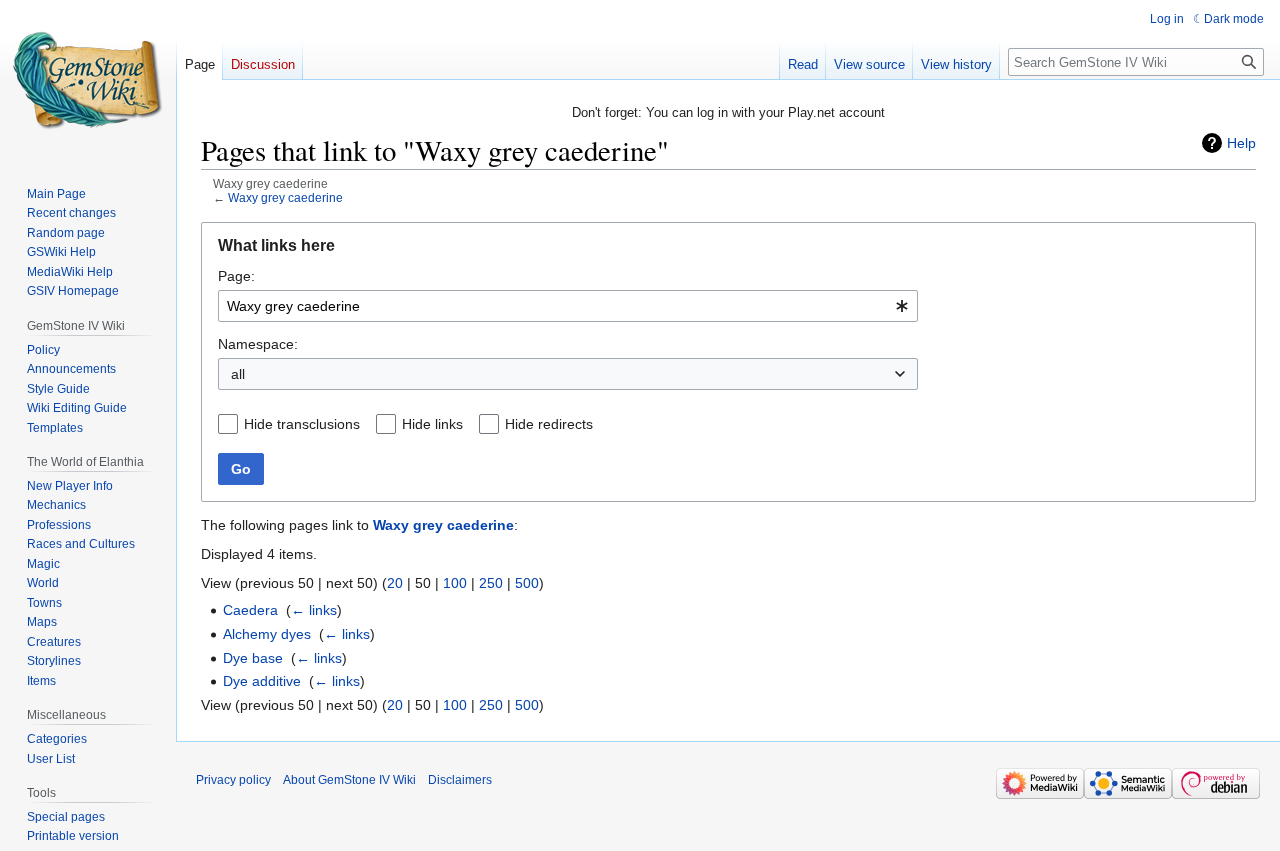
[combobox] (568, 306)
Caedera (250, 610)
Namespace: (258, 344)
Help (1241, 143)
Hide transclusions (302, 424)
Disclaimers (460, 780)
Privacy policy (233, 780)
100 (455, 583)
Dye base (253, 658)
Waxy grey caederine (285, 197)
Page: (236, 276)
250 (491, 583)
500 (527, 583)
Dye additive (262, 681)
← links (314, 610)
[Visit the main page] (88, 80)
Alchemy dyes (267, 634)
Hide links (432, 424)
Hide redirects (549, 424)
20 (395, 583)
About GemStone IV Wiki (349, 780)
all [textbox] (238, 374)
